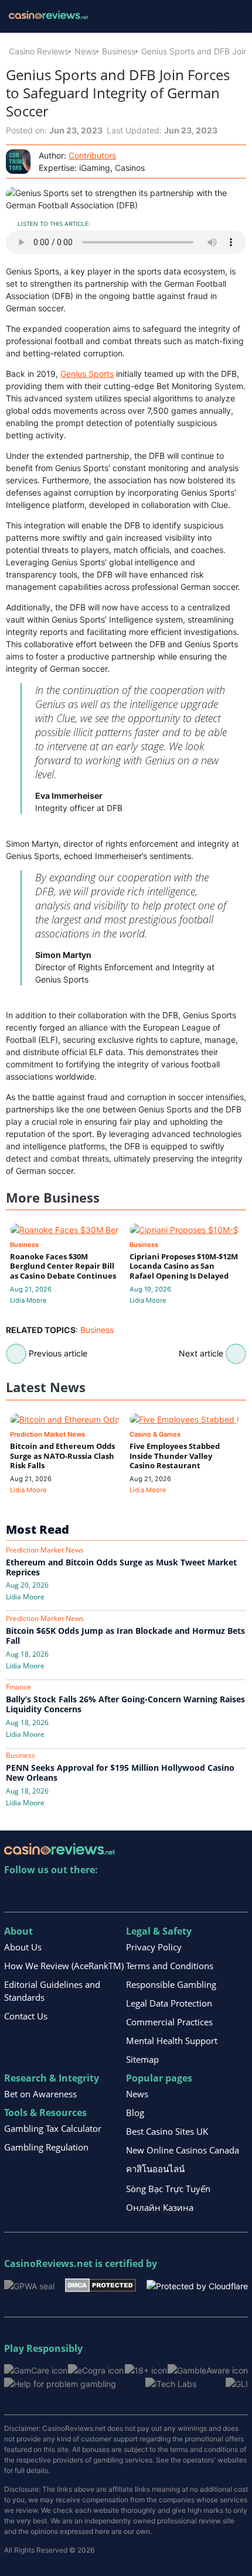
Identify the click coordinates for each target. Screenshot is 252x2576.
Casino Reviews (39, 51)
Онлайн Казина (160, 2207)
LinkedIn (39, 1894)
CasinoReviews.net (48, 2264)
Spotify (165, 1894)
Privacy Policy (154, 1947)
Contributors (92, 155)
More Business (53, 1198)
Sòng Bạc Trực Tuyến (168, 2189)
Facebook (115, 1894)
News (85, 51)
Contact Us (26, 2016)
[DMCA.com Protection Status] (101, 2284)
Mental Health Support (172, 2041)
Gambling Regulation (46, 2147)
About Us (23, 1947)
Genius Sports (87, 374)
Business (119, 51)
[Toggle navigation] (229, 16)
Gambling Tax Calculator (53, 2128)
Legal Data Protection (169, 2003)
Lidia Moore (28, 1300)
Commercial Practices (169, 2022)
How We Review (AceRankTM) (64, 1966)
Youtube (89, 1894)
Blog (135, 2113)
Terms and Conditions (170, 1966)
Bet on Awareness (40, 2094)
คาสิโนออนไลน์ (155, 2169)
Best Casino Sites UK (167, 2131)
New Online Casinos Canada (183, 2150)
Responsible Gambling (171, 1984)
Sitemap (142, 2059)
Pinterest (64, 1894)
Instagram (140, 1894)
